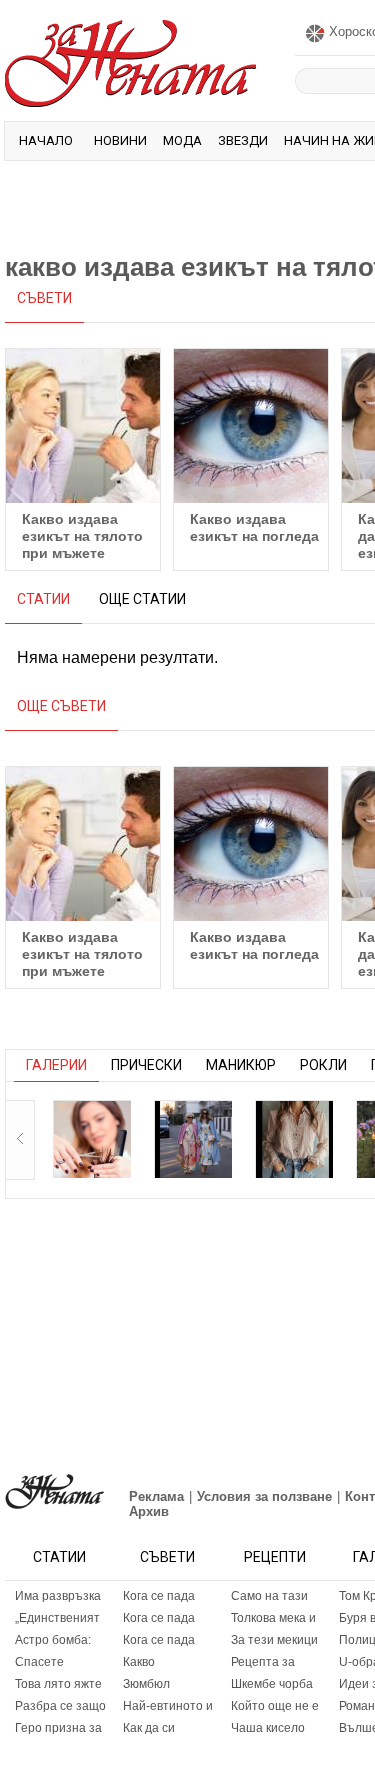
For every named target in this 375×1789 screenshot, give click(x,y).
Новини (120, 140)
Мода (182, 140)
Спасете (39, 1662)
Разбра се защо (60, 1706)
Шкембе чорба (272, 1684)
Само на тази (269, 1596)
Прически (146, 1065)
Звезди (243, 140)
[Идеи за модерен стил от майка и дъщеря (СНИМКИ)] (193, 1139)
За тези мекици (274, 1640)
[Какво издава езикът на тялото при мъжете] (83, 426)
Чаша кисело (268, 1728)
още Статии (142, 599)
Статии (59, 1557)
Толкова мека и (273, 1618)
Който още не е (275, 1706)
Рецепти (275, 1557)
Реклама (156, 1496)
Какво (139, 1662)
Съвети (167, 1557)
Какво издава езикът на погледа (254, 527)
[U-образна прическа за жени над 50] (92, 1139)
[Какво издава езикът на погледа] (251, 426)
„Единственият (57, 1618)
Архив (149, 1511)
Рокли (323, 1065)
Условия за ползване (264, 1496)
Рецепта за (263, 1662)
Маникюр (241, 1065)
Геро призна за (58, 1728)
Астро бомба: (53, 1640)
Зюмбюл (146, 1684)
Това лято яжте (58, 1684)
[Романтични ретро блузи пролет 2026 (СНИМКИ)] (294, 1139)
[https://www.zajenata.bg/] (54, 1491)
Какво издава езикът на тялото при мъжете (82, 536)
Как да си (149, 1728)
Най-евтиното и (168, 1706)
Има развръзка (58, 1596)
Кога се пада (159, 1596)
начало (46, 140)
